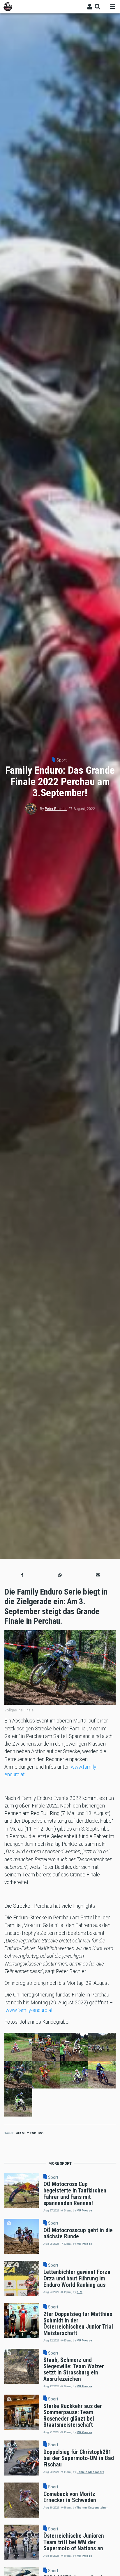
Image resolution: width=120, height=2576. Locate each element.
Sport (62, 760)
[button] (22, 1575)
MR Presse (84, 2210)
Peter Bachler (56, 809)
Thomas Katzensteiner (92, 2508)
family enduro (31, 2133)
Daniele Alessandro (90, 2472)
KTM (80, 2292)
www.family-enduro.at (29, 2010)
